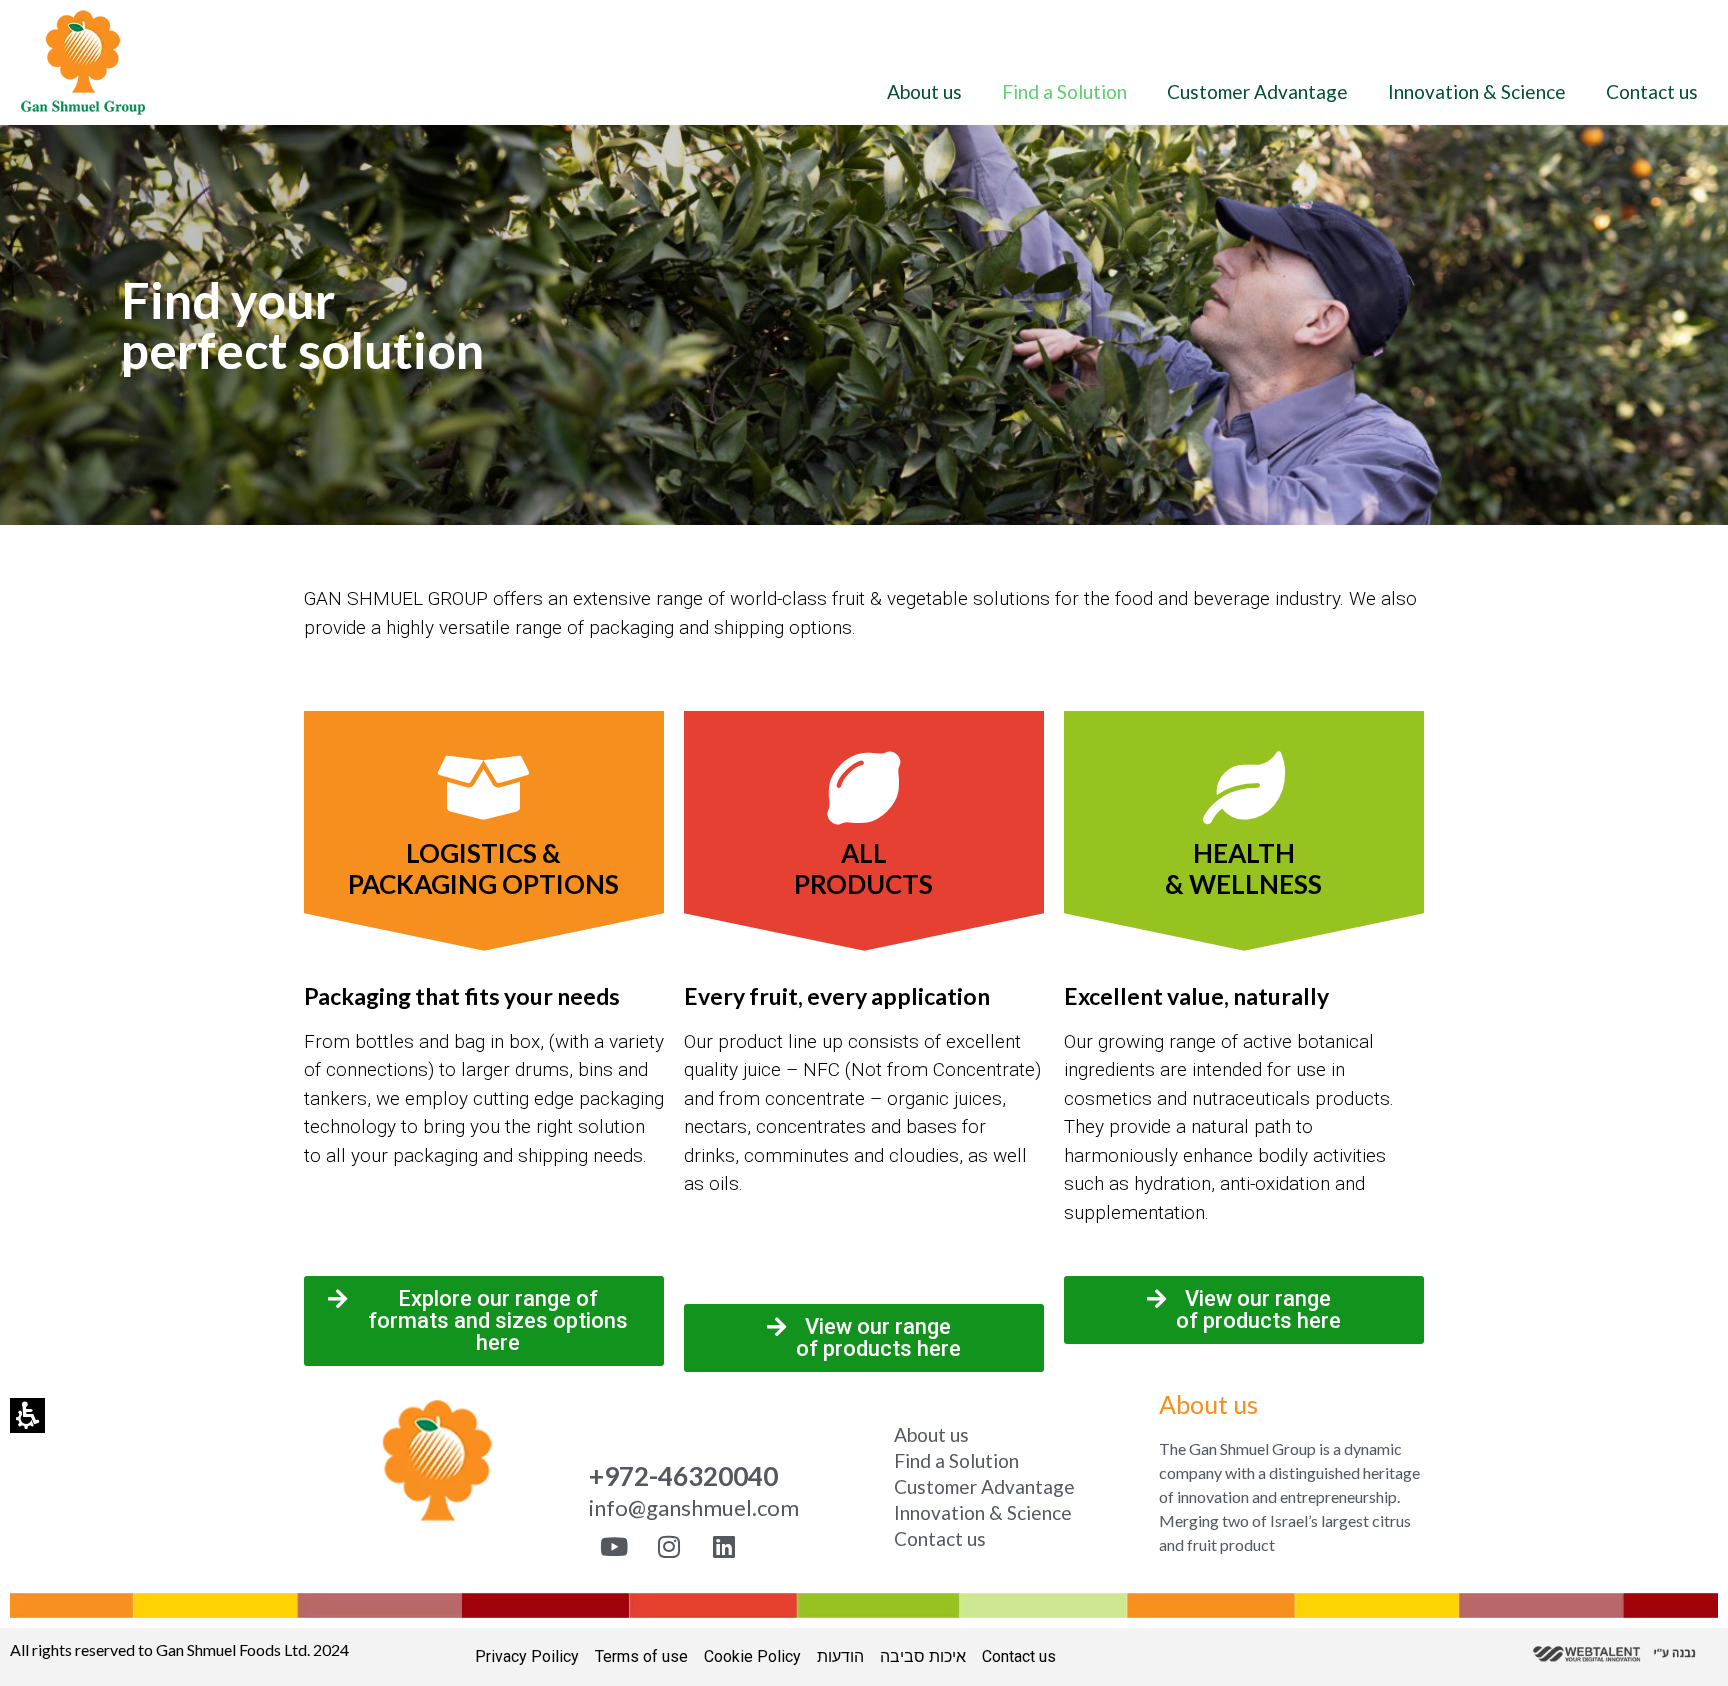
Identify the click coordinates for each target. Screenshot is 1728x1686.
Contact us (1652, 91)
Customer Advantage (1257, 91)
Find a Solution (1064, 91)
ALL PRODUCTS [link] (863, 868)
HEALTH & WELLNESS (1243, 868)
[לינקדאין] (724, 1547)
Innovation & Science (1477, 91)
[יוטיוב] (614, 1547)
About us (924, 91)
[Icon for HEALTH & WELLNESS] (1243, 787)
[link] (83, 62)
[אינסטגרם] (669, 1547)
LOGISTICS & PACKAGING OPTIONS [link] (483, 868)
